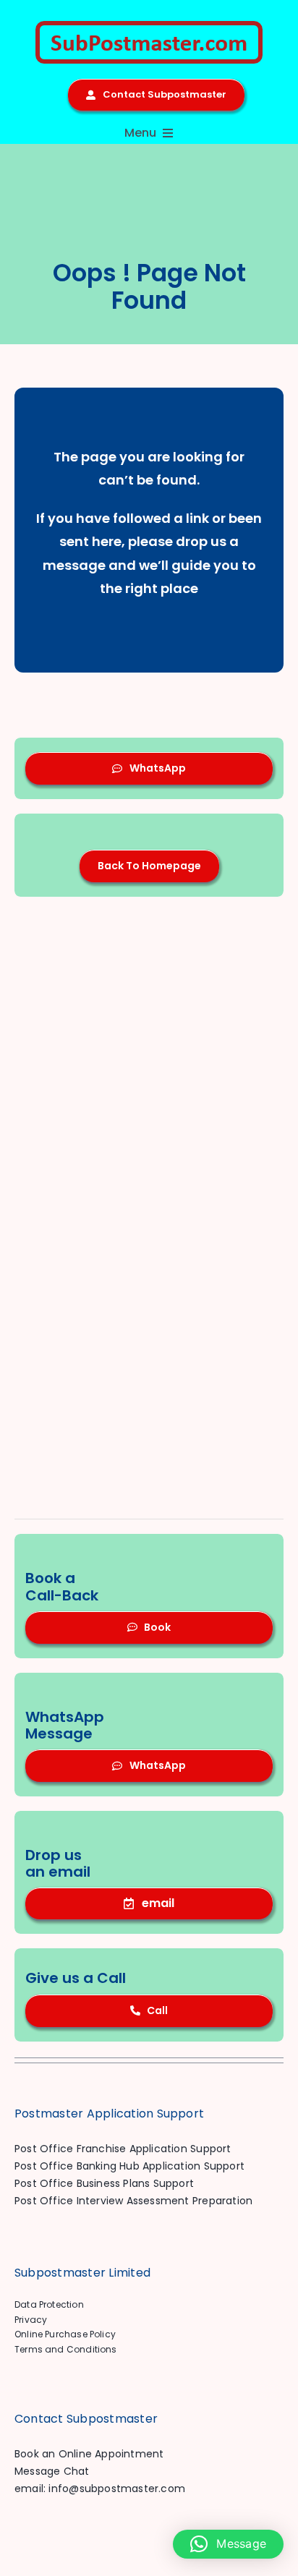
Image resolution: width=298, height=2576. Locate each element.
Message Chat (52, 2471)
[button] (228, 2544)
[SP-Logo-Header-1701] (149, 26)
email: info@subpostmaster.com (100, 2488)
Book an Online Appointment (89, 2454)
